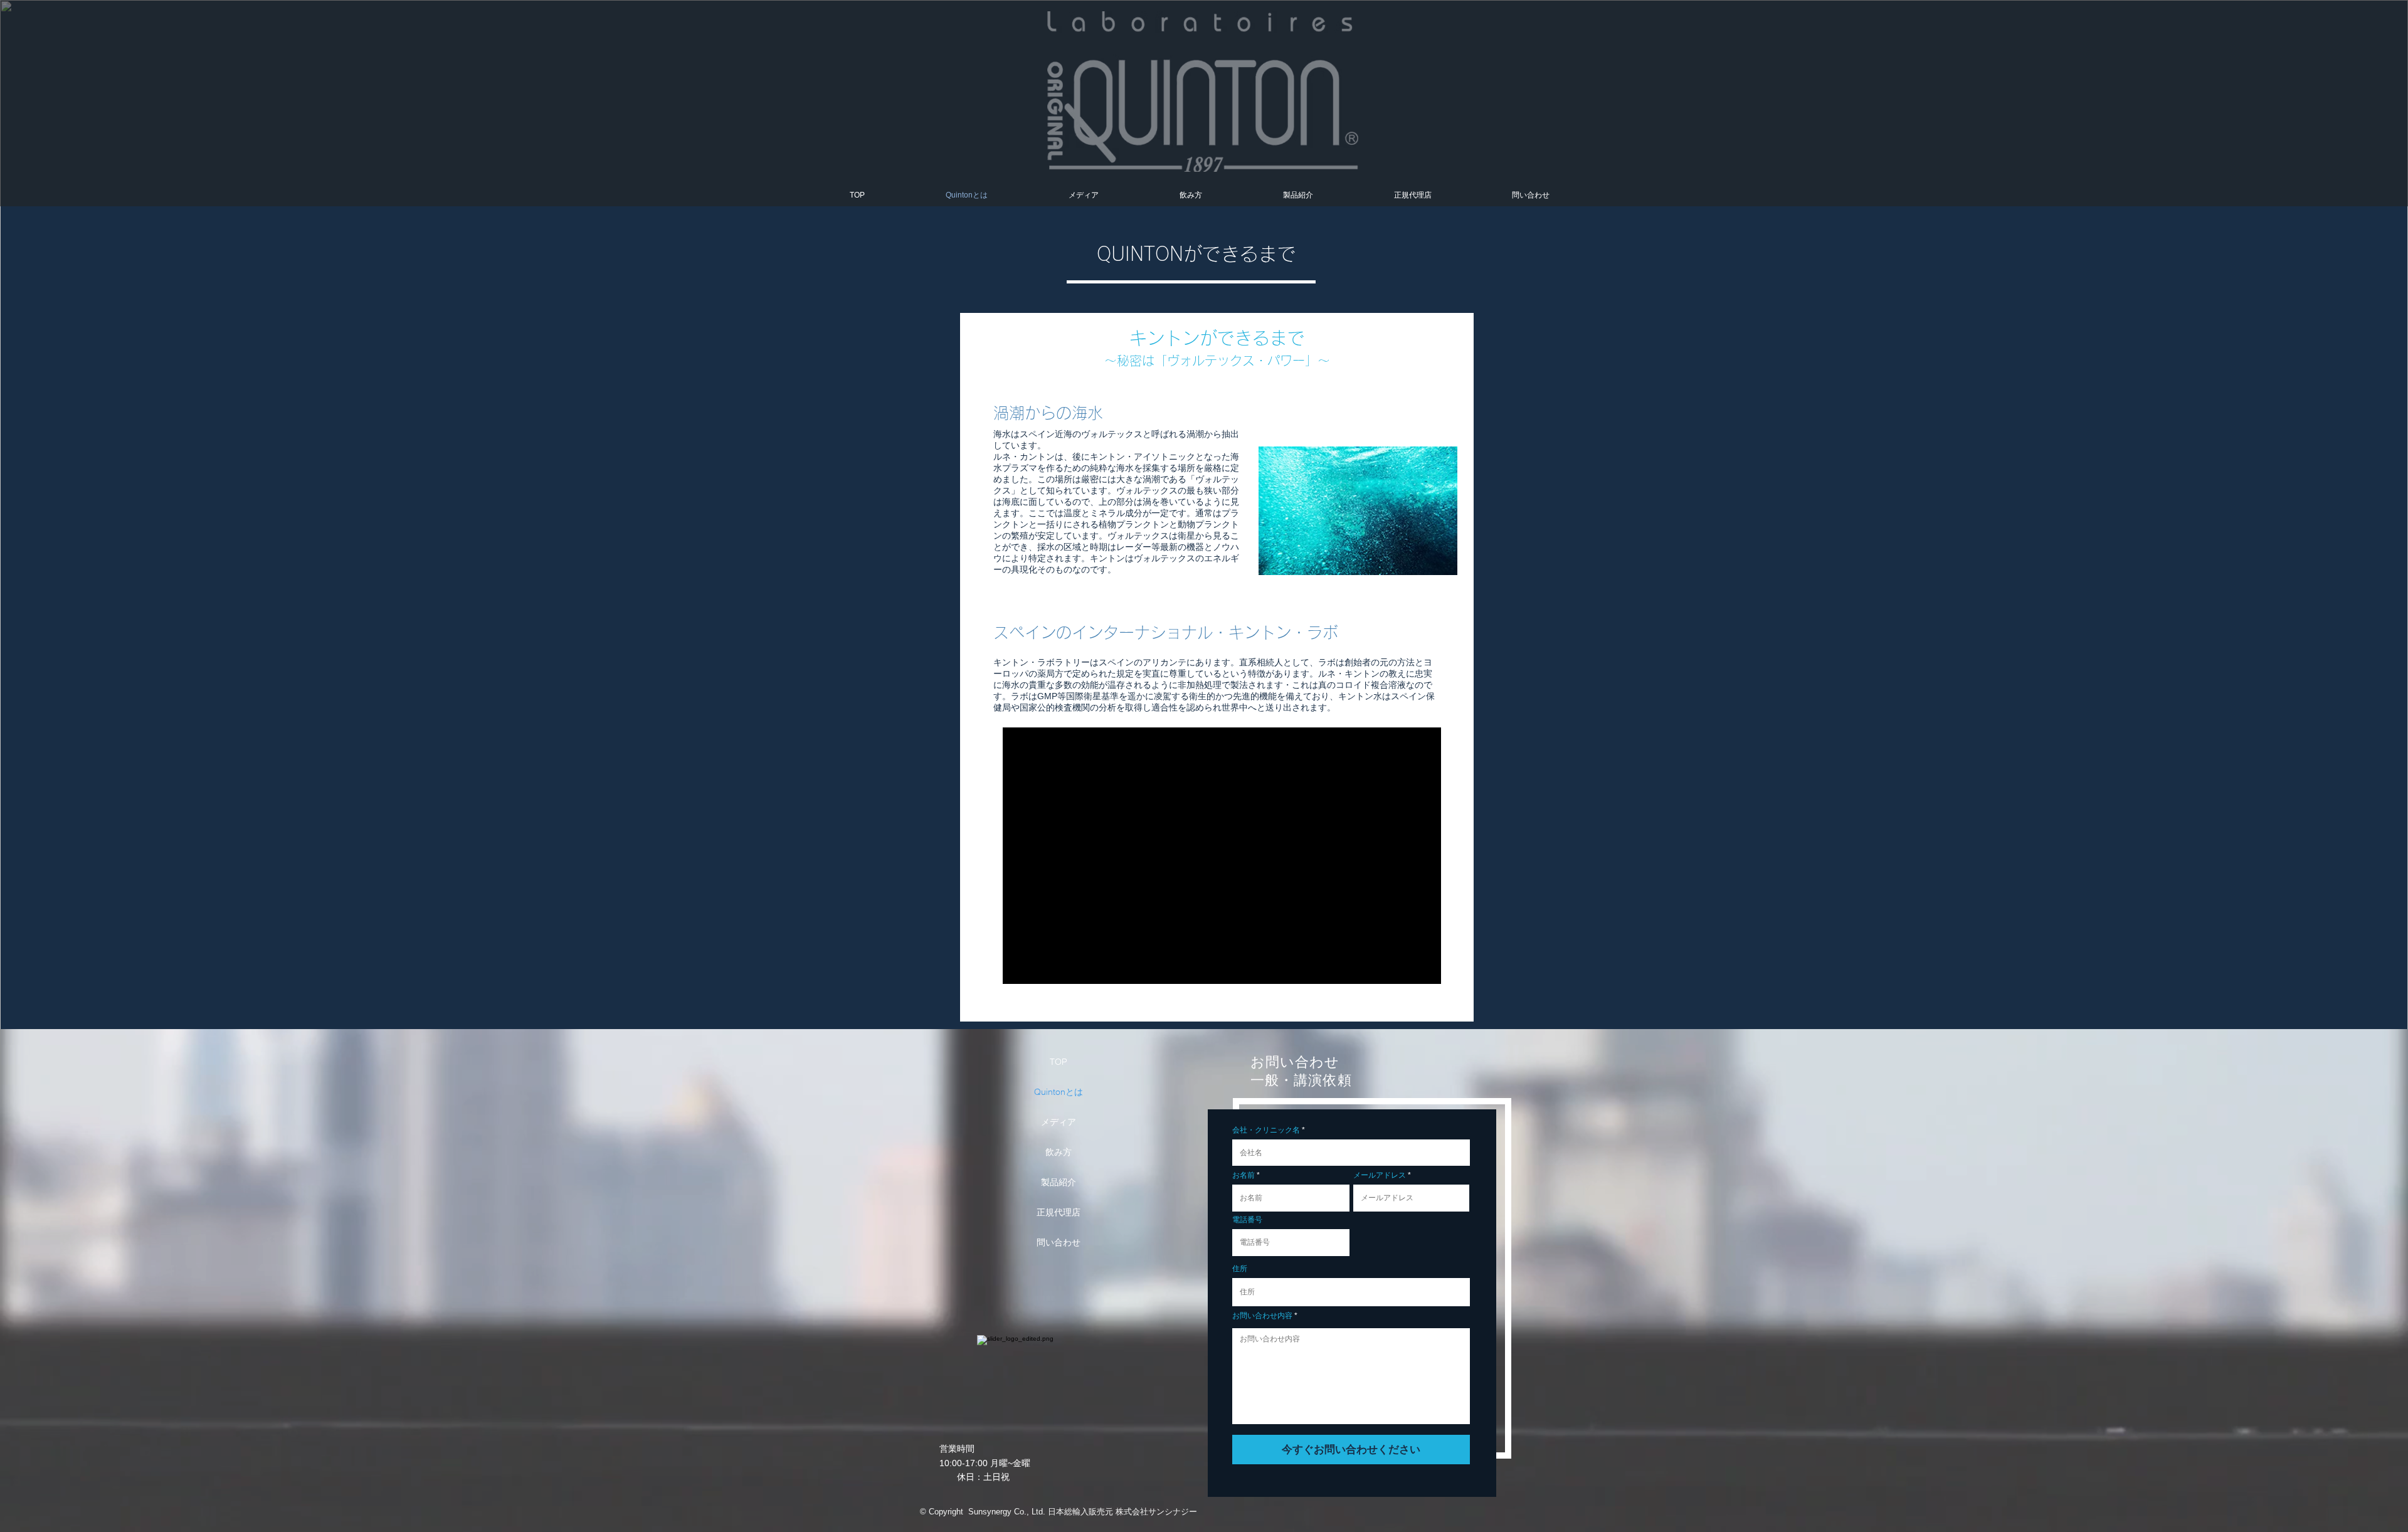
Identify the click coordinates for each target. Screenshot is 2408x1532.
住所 (1240, 1269)
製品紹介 (1059, 1182)
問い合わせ (1059, 1242)
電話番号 (1247, 1220)
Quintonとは (1059, 1092)
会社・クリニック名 (1266, 1130)
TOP (1059, 1062)
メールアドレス (1380, 1175)
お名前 (1244, 1175)
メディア (1059, 1122)
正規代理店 (1059, 1212)
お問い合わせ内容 (1262, 1316)
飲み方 (1059, 1152)
